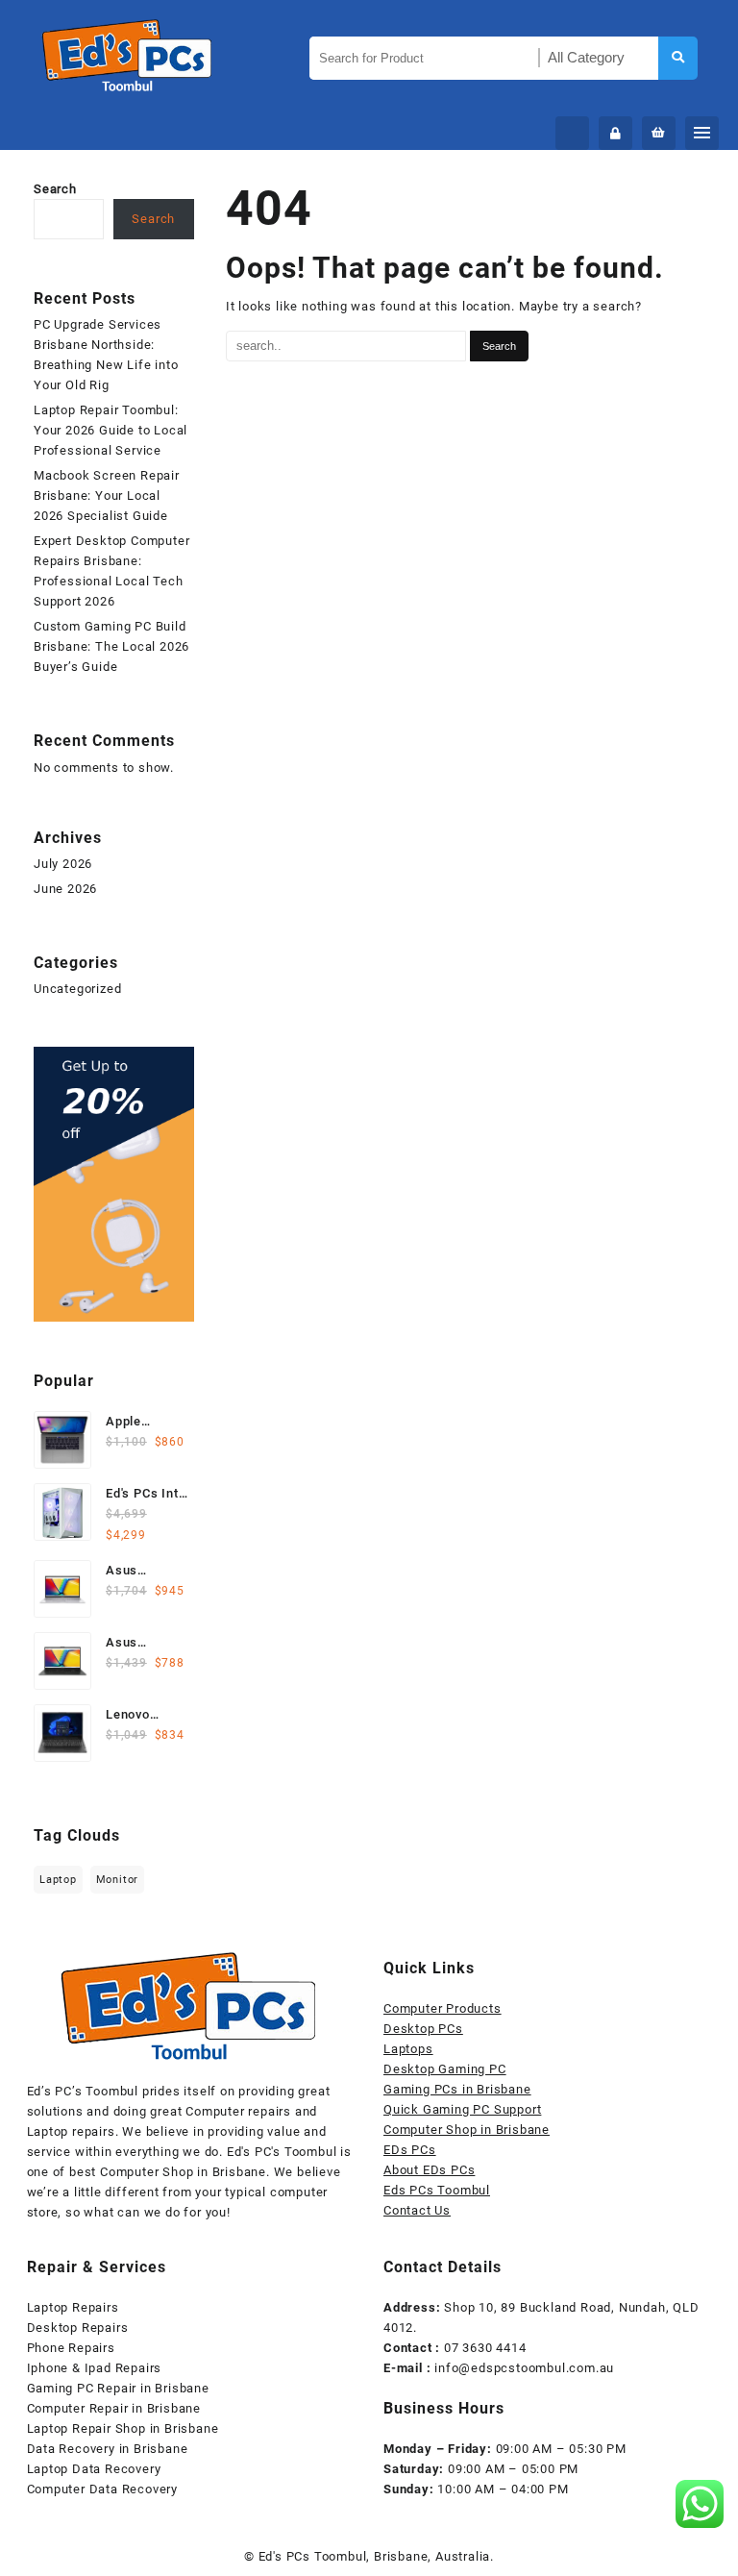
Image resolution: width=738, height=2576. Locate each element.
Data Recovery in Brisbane (108, 2449)
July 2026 (63, 864)
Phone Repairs (71, 2348)
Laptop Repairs (73, 2307)
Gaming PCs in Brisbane (457, 2089)
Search (55, 189)
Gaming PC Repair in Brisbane (118, 2388)
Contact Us (417, 2210)
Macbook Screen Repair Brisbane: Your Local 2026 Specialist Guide (107, 495)
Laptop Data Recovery (94, 2469)
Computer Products (443, 2008)
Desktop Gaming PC (445, 2069)
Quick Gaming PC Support (462, 2109)
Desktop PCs (423, 2029)
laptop (58, 1880)
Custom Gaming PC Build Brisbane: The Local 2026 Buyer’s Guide (111, 646)
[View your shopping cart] (659, 133)
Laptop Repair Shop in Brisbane (123, 2428)
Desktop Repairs (78, 2328)
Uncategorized (77, 989)
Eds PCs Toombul (437, 2190)
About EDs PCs (429, 2170)
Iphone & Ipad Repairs (95, 2368)
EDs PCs (410, 2150)
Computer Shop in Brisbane (467, 2130)
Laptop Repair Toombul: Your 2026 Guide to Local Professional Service (111, 430)
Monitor (118, 1880)
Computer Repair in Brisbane (114, 2408)
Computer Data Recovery (103, 2489)
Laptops (408, 2049)
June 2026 (65, 889)
